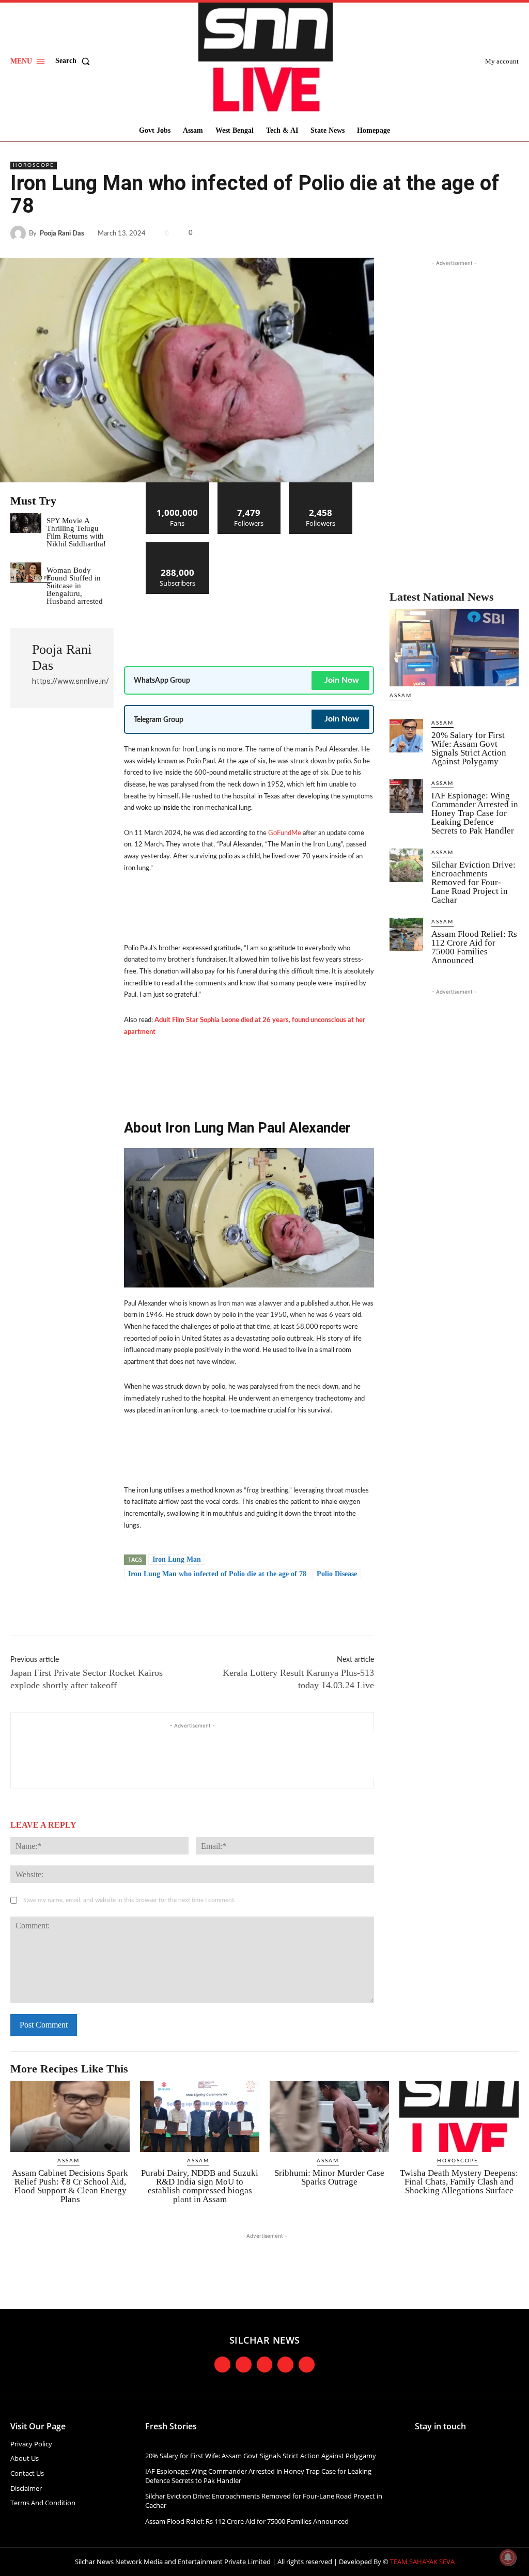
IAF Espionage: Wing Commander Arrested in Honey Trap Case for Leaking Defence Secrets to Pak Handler (475, 813)
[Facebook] (437, 233)
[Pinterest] (485, 233)
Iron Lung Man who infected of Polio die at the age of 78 (217, 1574)
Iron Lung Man (177, 1559)
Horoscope (34, 165)
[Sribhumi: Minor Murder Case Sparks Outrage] (329, 2117)
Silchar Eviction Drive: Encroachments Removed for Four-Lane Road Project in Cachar (473, 882)
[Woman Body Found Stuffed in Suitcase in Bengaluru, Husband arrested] (26, 572)
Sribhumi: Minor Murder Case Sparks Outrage (329, 2177)
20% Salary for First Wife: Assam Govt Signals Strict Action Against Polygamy (469, 748)
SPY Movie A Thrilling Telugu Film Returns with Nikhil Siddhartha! (76, 532)
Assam (401, 696)
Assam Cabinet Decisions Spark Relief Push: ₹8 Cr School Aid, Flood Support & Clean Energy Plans (70, 2186)
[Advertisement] (312, 625)
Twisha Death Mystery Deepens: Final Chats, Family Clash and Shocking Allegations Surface (459, 2182)
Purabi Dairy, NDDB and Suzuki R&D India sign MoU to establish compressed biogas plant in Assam (200, 2186)
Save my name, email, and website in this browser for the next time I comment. (129, 1900)
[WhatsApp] (508, 233)
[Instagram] (244, 2365)
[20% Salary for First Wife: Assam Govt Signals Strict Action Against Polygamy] (406, 736)
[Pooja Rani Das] (20, 233)
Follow (249, 486)
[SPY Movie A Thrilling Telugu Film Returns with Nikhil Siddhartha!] (26, 523)
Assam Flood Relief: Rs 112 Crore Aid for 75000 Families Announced (474, 947)
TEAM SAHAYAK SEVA (422, 2562)
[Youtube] (285, 2365)
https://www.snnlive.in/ (71, 681)
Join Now (342, 680)
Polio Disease (337, 1574)
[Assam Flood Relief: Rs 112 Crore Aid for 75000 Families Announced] (406, 934)
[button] (75, 61)
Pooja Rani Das (62, 234)
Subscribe (178, 546)
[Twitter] (461, 233)
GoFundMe (285, 833)
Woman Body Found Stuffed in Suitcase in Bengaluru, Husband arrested (75, 586)
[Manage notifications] (508, 2557)
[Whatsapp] (307, 2365)
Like (177, 486)
